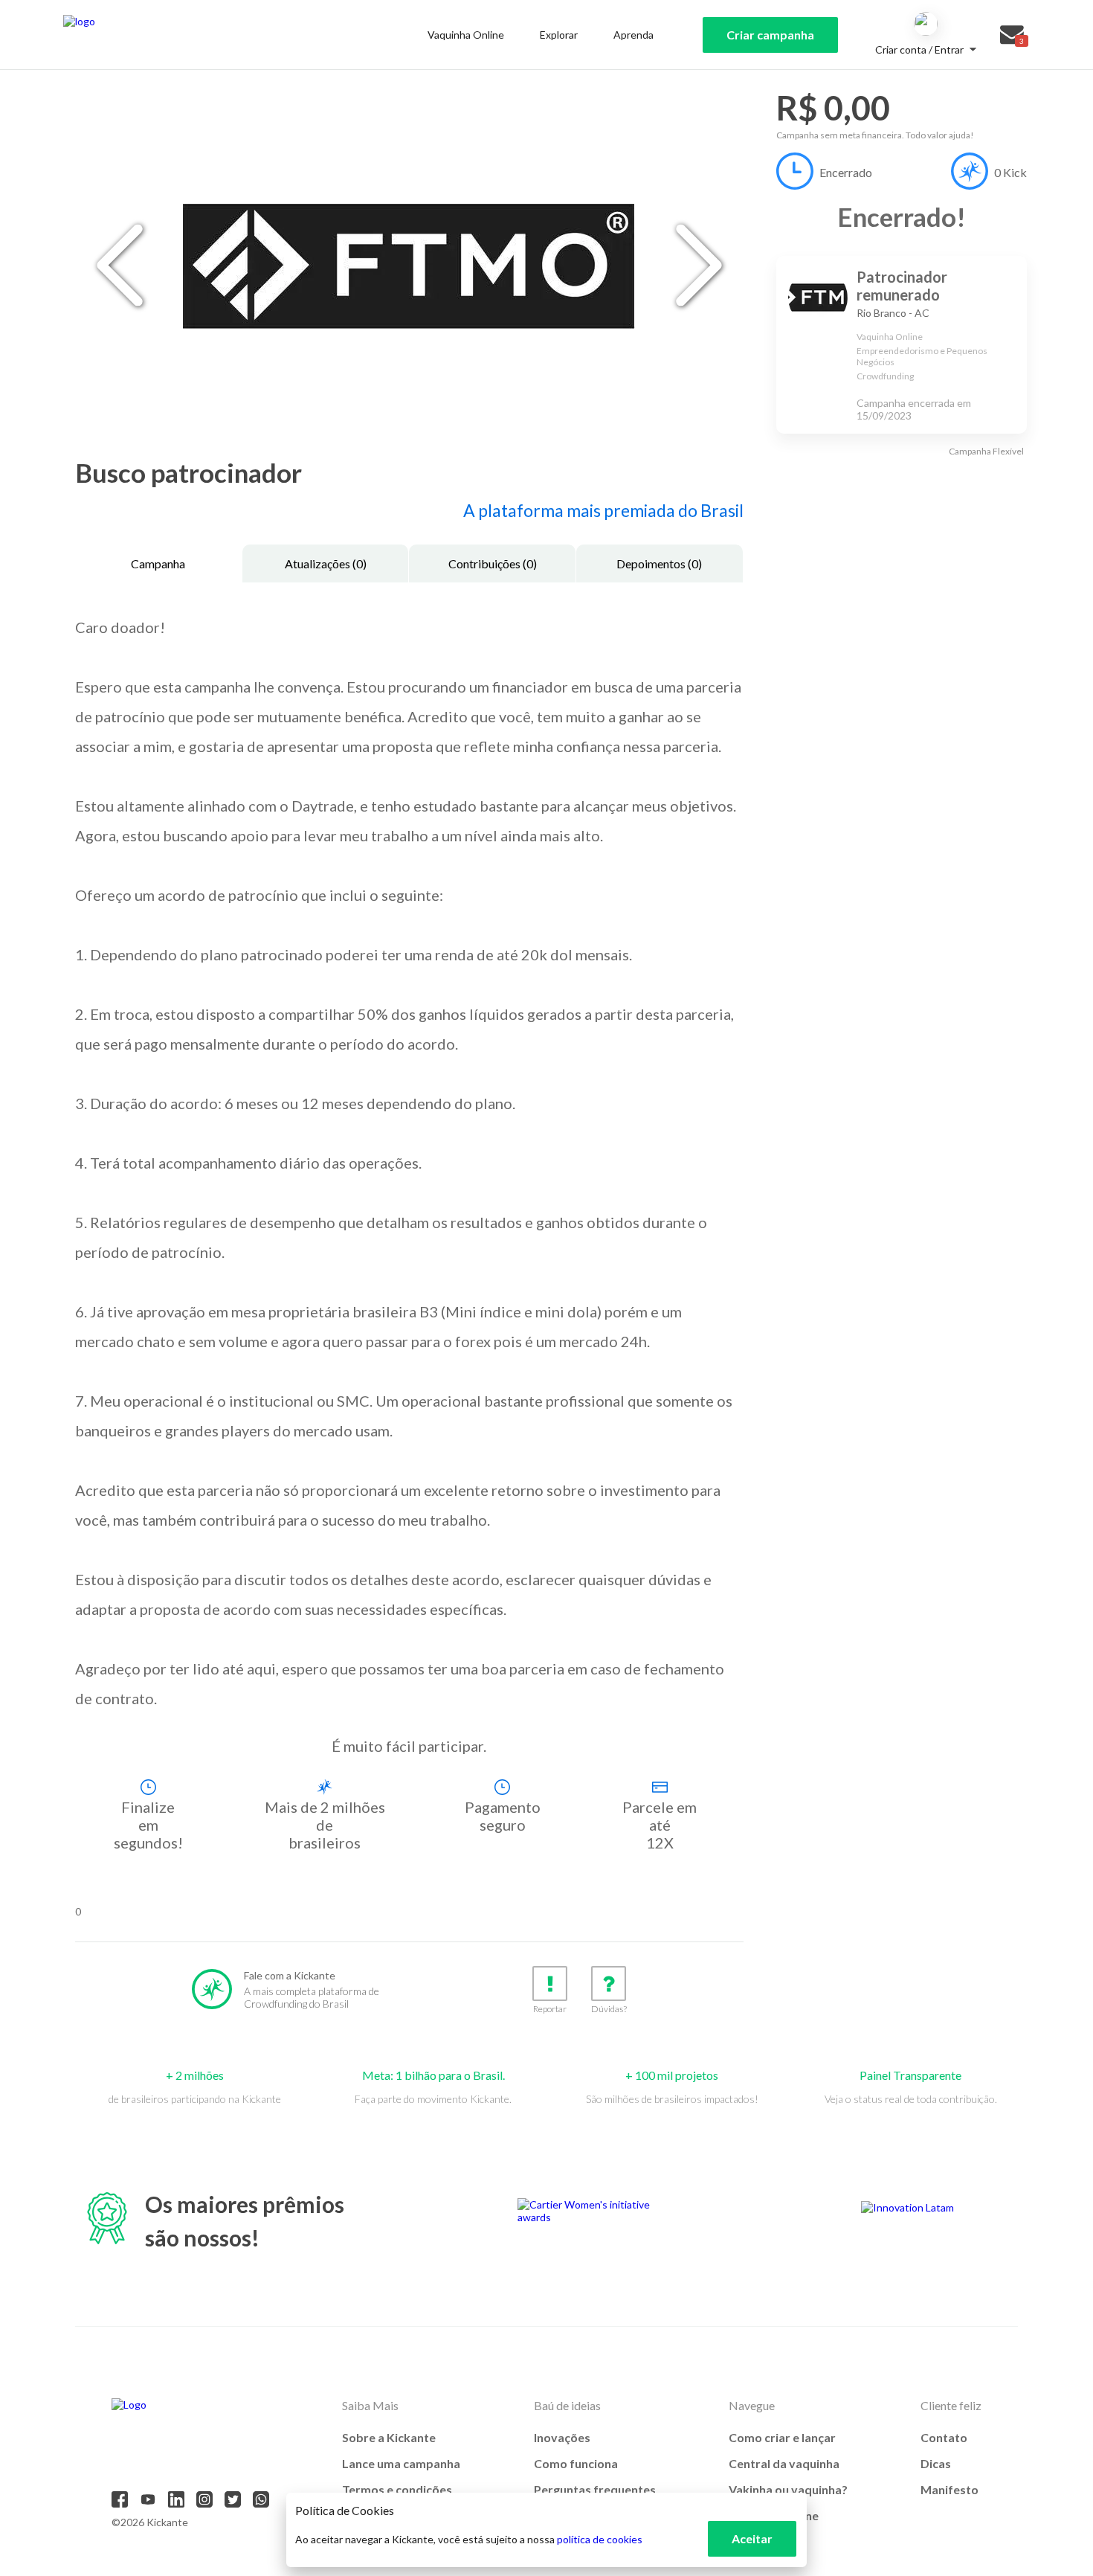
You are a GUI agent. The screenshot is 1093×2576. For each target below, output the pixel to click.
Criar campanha (770, 35)
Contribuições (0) (493, 563)
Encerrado (846, 172)
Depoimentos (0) (659, 563)
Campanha (158, 563)
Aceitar (752, 2538)
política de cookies (600, 2539)
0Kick (1010, 172)
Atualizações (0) (326, 563)
